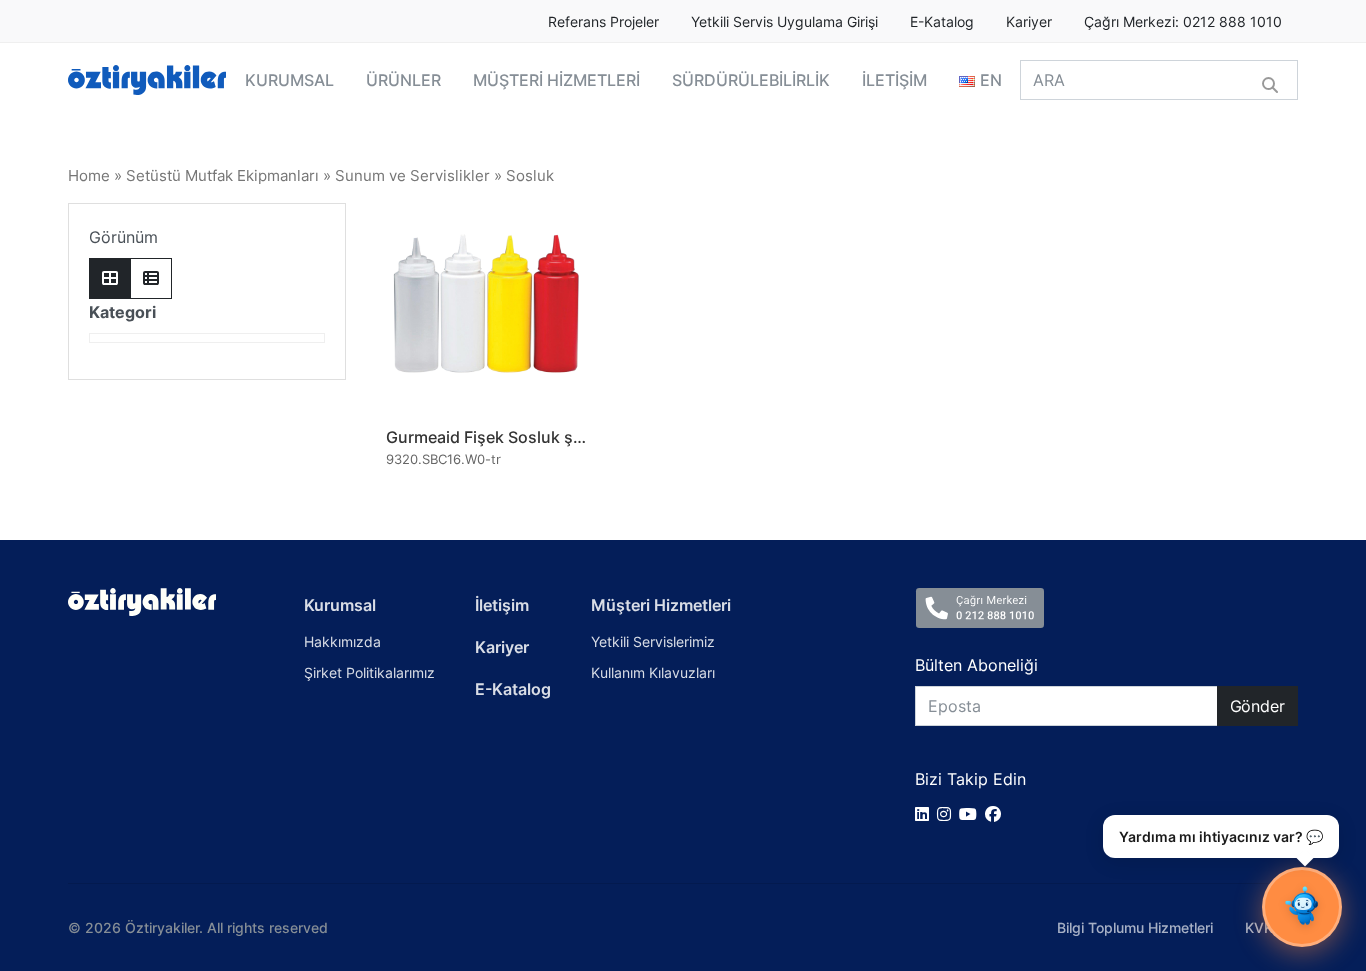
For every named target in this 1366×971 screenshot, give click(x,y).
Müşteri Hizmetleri (661, 605)
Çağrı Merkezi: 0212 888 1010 (1183, 22)
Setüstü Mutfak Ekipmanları (222, 176)
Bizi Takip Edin (970, 779)
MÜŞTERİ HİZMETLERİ (556, 80)
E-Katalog (942, 22)
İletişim (502, 605)
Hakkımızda (342, 641)
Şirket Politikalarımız (369, 672)
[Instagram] (948, 814)
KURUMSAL (289, 80)
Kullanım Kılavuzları (653, 672)
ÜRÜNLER (403, 80)
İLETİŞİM (894, 80)
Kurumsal (340, 605)
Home (89, 176)
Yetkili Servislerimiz (653, 641)
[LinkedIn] (926, 814)
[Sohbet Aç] (1302, 907)
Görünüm (123, 237)
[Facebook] (997, 814)
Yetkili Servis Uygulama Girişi (784, 22)
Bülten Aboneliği (976, 665)
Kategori (122, 312)
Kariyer (1029, 22)
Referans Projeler (603, 22)
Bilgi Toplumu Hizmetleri (1135, 927)
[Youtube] (972, 814)
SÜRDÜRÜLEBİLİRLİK (751, 80)
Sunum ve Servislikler (412, 176)
